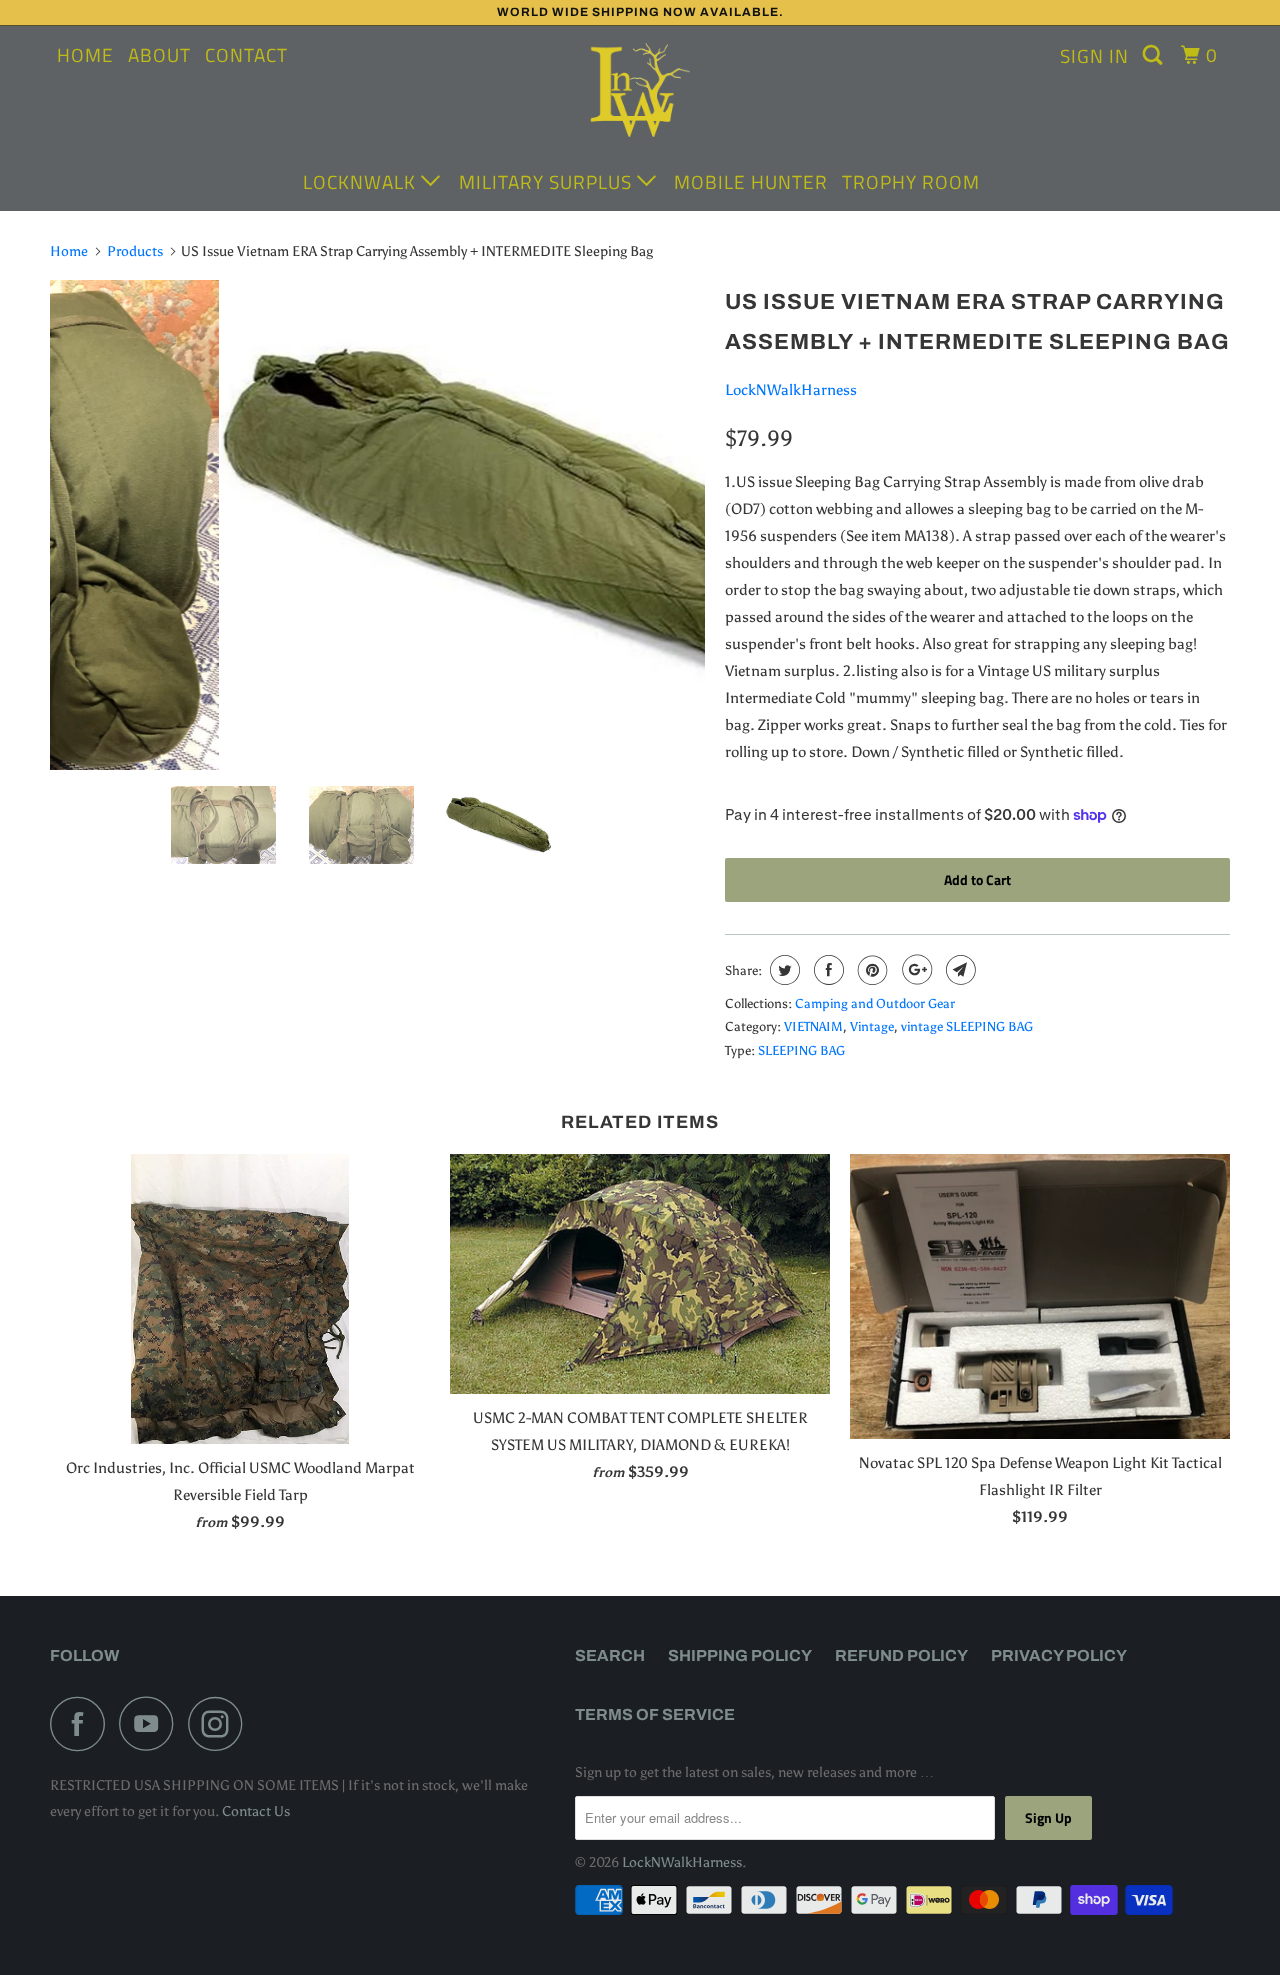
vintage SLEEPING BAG (967, 1026)
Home (85, 54)
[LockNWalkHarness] (640, 93)
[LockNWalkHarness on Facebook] (83, 1723)
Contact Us (256, 1811)
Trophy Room (911, 181)
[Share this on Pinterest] (870, 970)
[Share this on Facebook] (826, 970)
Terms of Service (655, 1714)
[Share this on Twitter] (782, 970)
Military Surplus (548, 181)
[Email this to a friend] (958, 970)
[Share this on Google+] (914, 970)
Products (135, 251)
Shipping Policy (740, 1655)
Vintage (872, 1026)
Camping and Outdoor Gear (875, 1003)
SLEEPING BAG (801, 1050)
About (159, 54)
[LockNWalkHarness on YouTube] (152, 1723)
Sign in (1094, 55)
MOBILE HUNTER (751, 181)
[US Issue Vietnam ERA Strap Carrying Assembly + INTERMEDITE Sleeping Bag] (377, 521)
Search (610, 1655)
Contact (246, 54)
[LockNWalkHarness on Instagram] (221, 1723)
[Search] (1155, 55)
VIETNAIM (813, 1026)
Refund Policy (901, 1655)
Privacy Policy (1059, 1655)
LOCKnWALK (362, 181)
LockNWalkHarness (791, 390)
